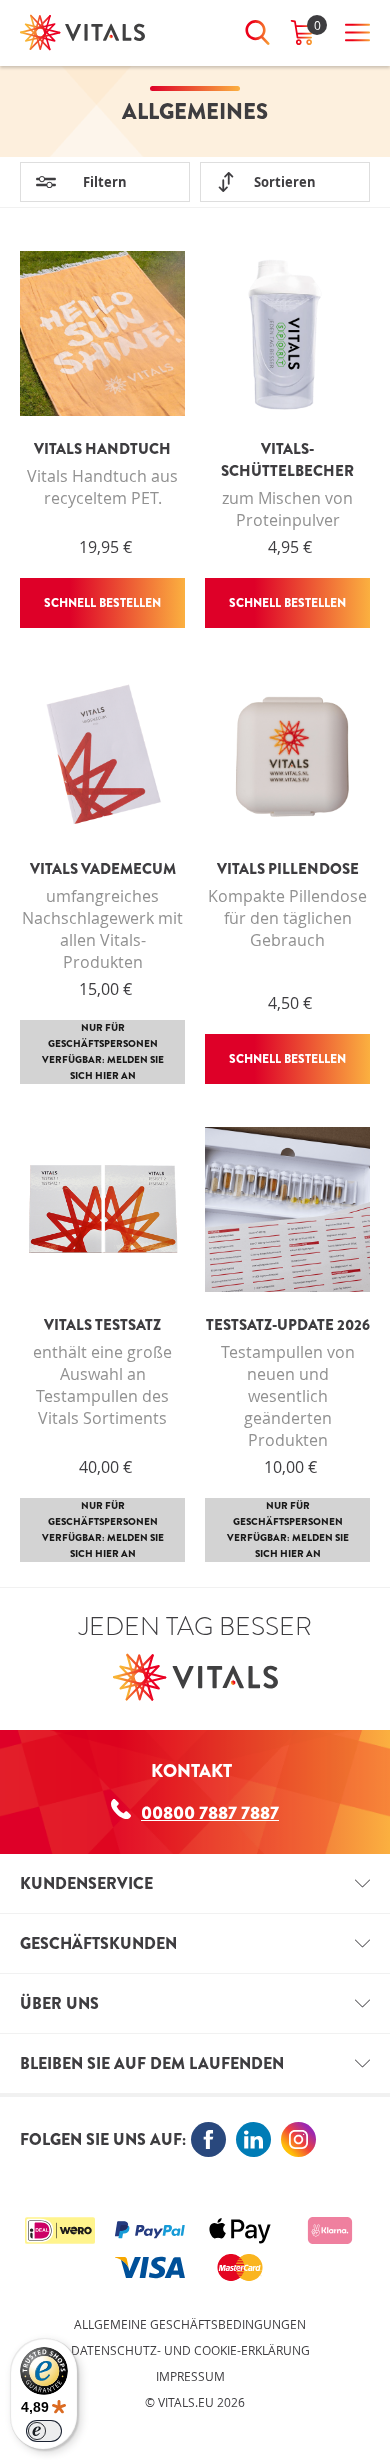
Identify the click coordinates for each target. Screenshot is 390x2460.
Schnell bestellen (102, 603)
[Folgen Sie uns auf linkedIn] (253, 2139)
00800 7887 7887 (210, 1813)
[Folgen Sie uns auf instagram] (298, 2139)
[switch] (44, 2431)
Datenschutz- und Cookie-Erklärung (190, 2350)
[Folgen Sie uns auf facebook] (208, 2139)
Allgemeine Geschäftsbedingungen (190, 2324)
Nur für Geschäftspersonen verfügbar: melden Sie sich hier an (103, 1051)
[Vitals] (82, 32)
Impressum (190, 2376)
